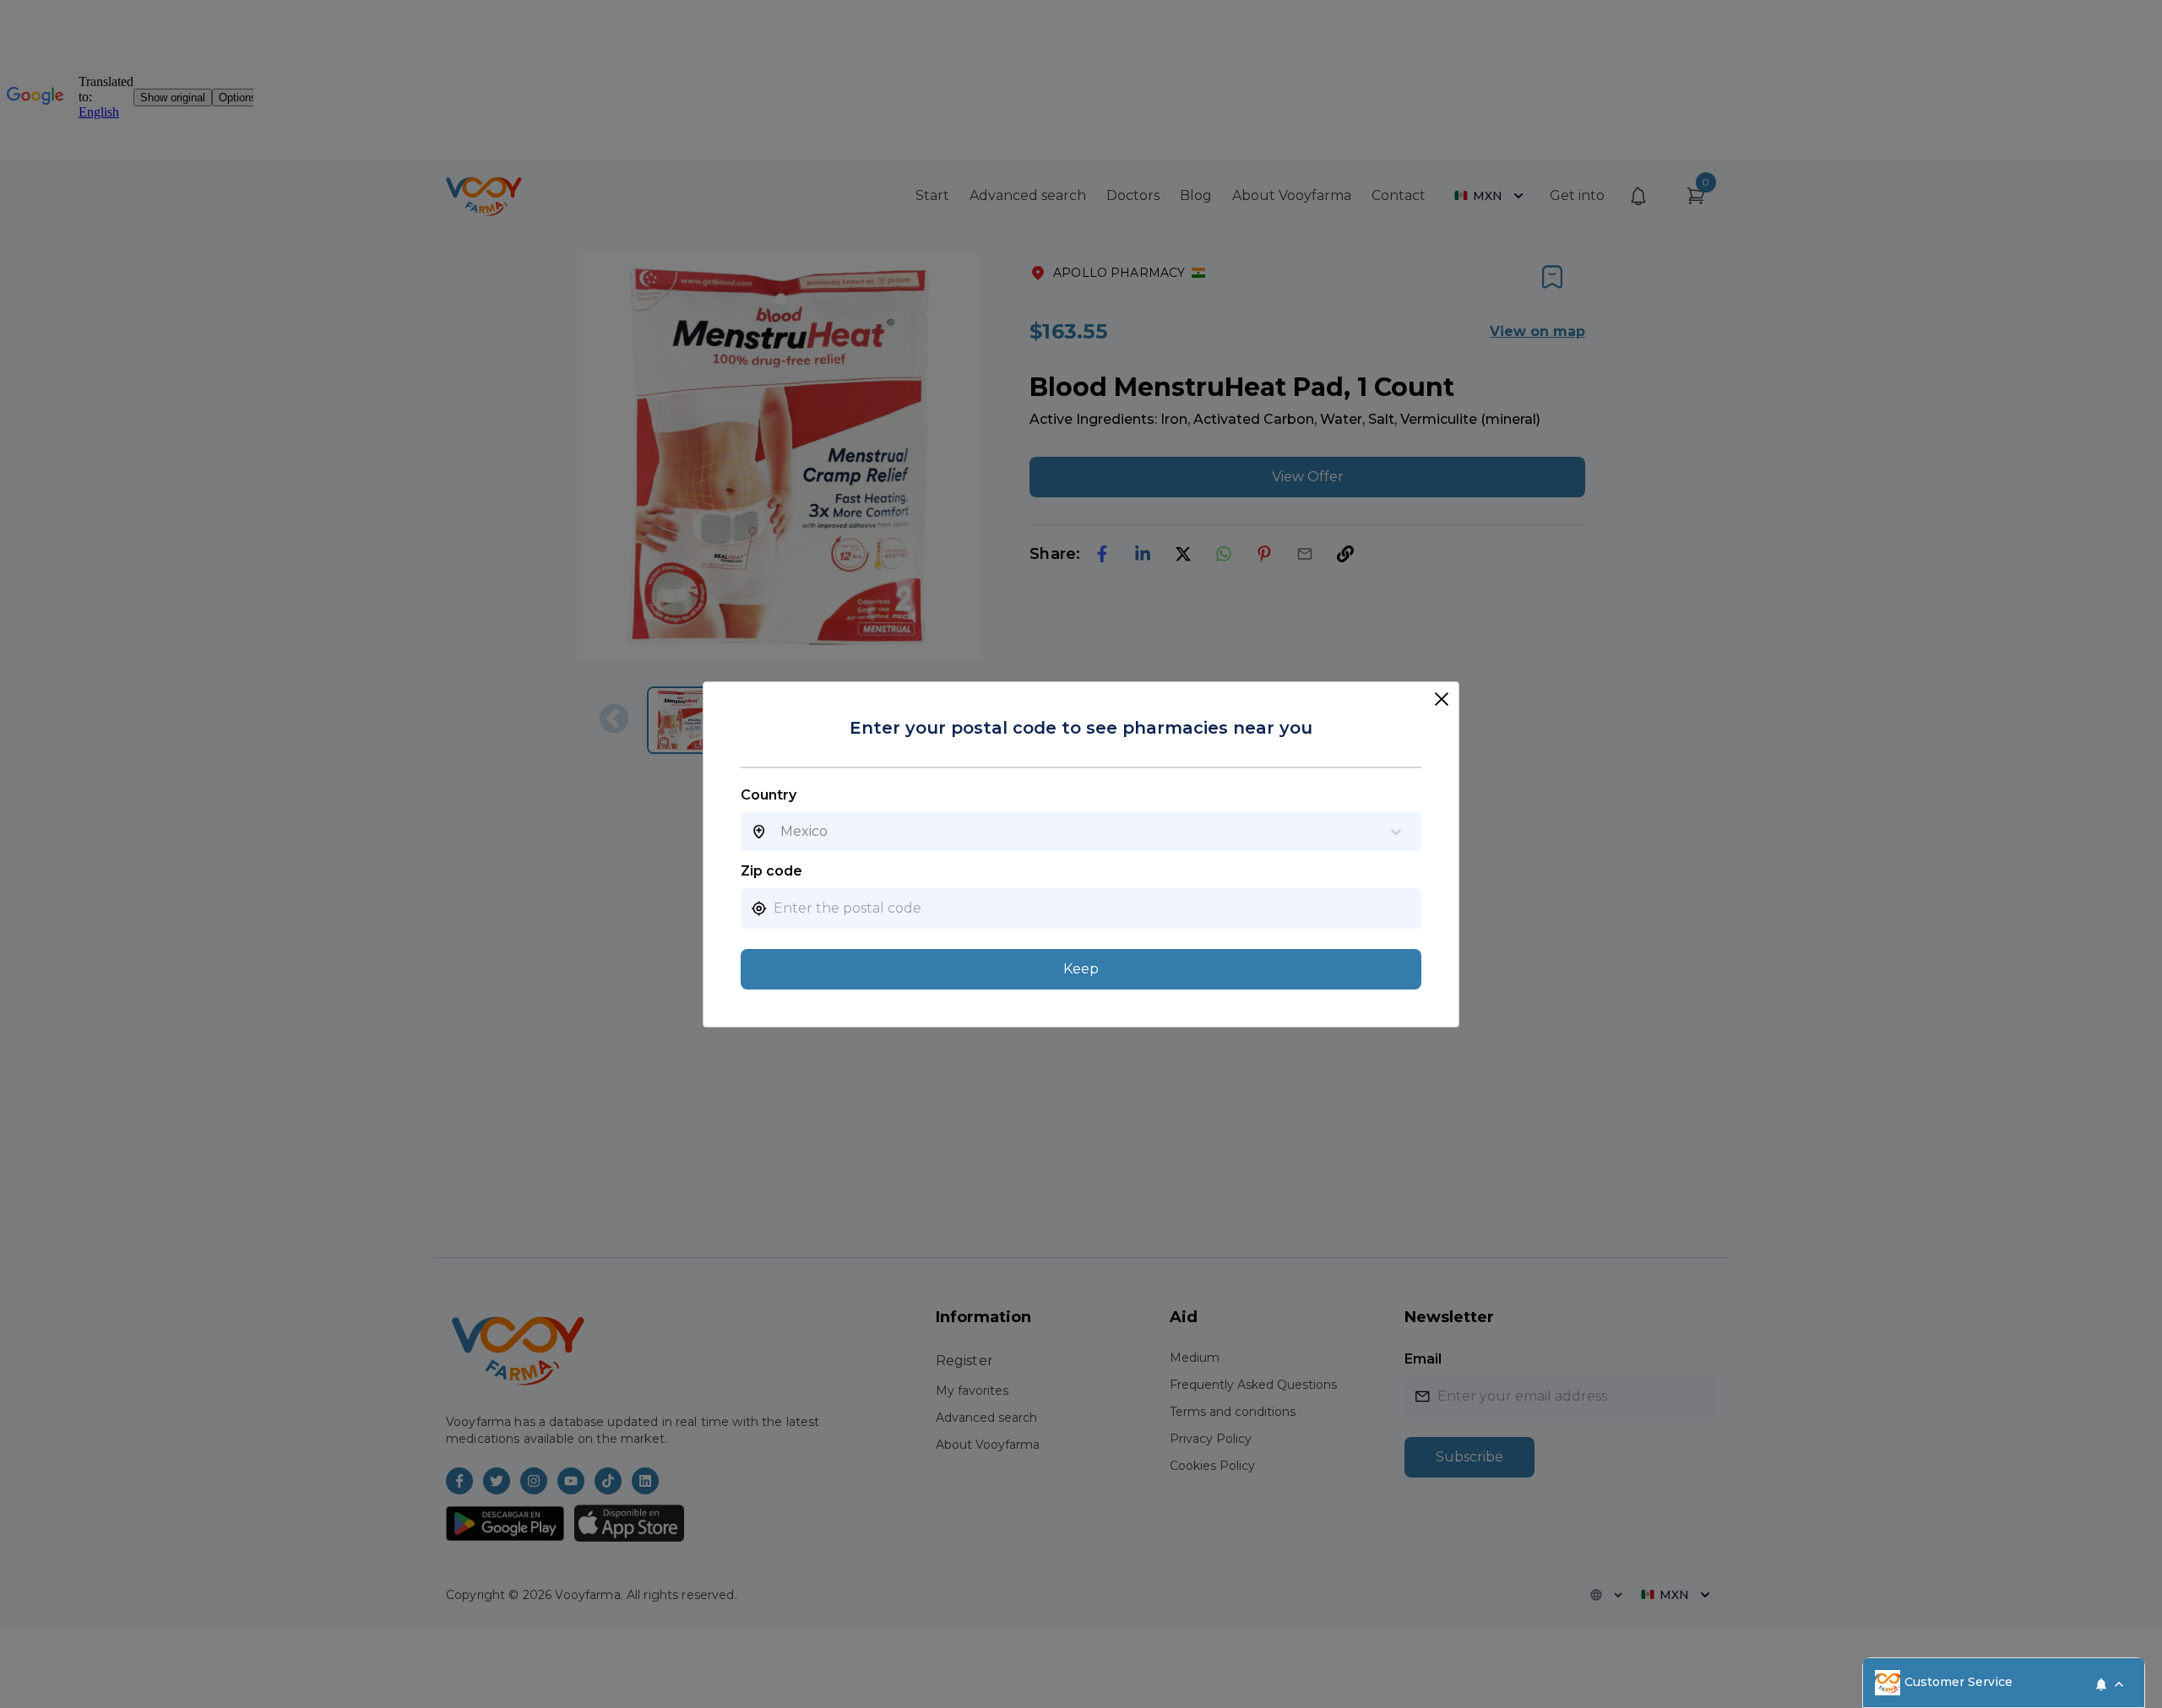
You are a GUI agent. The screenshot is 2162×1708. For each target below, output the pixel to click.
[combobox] (780, 832)
